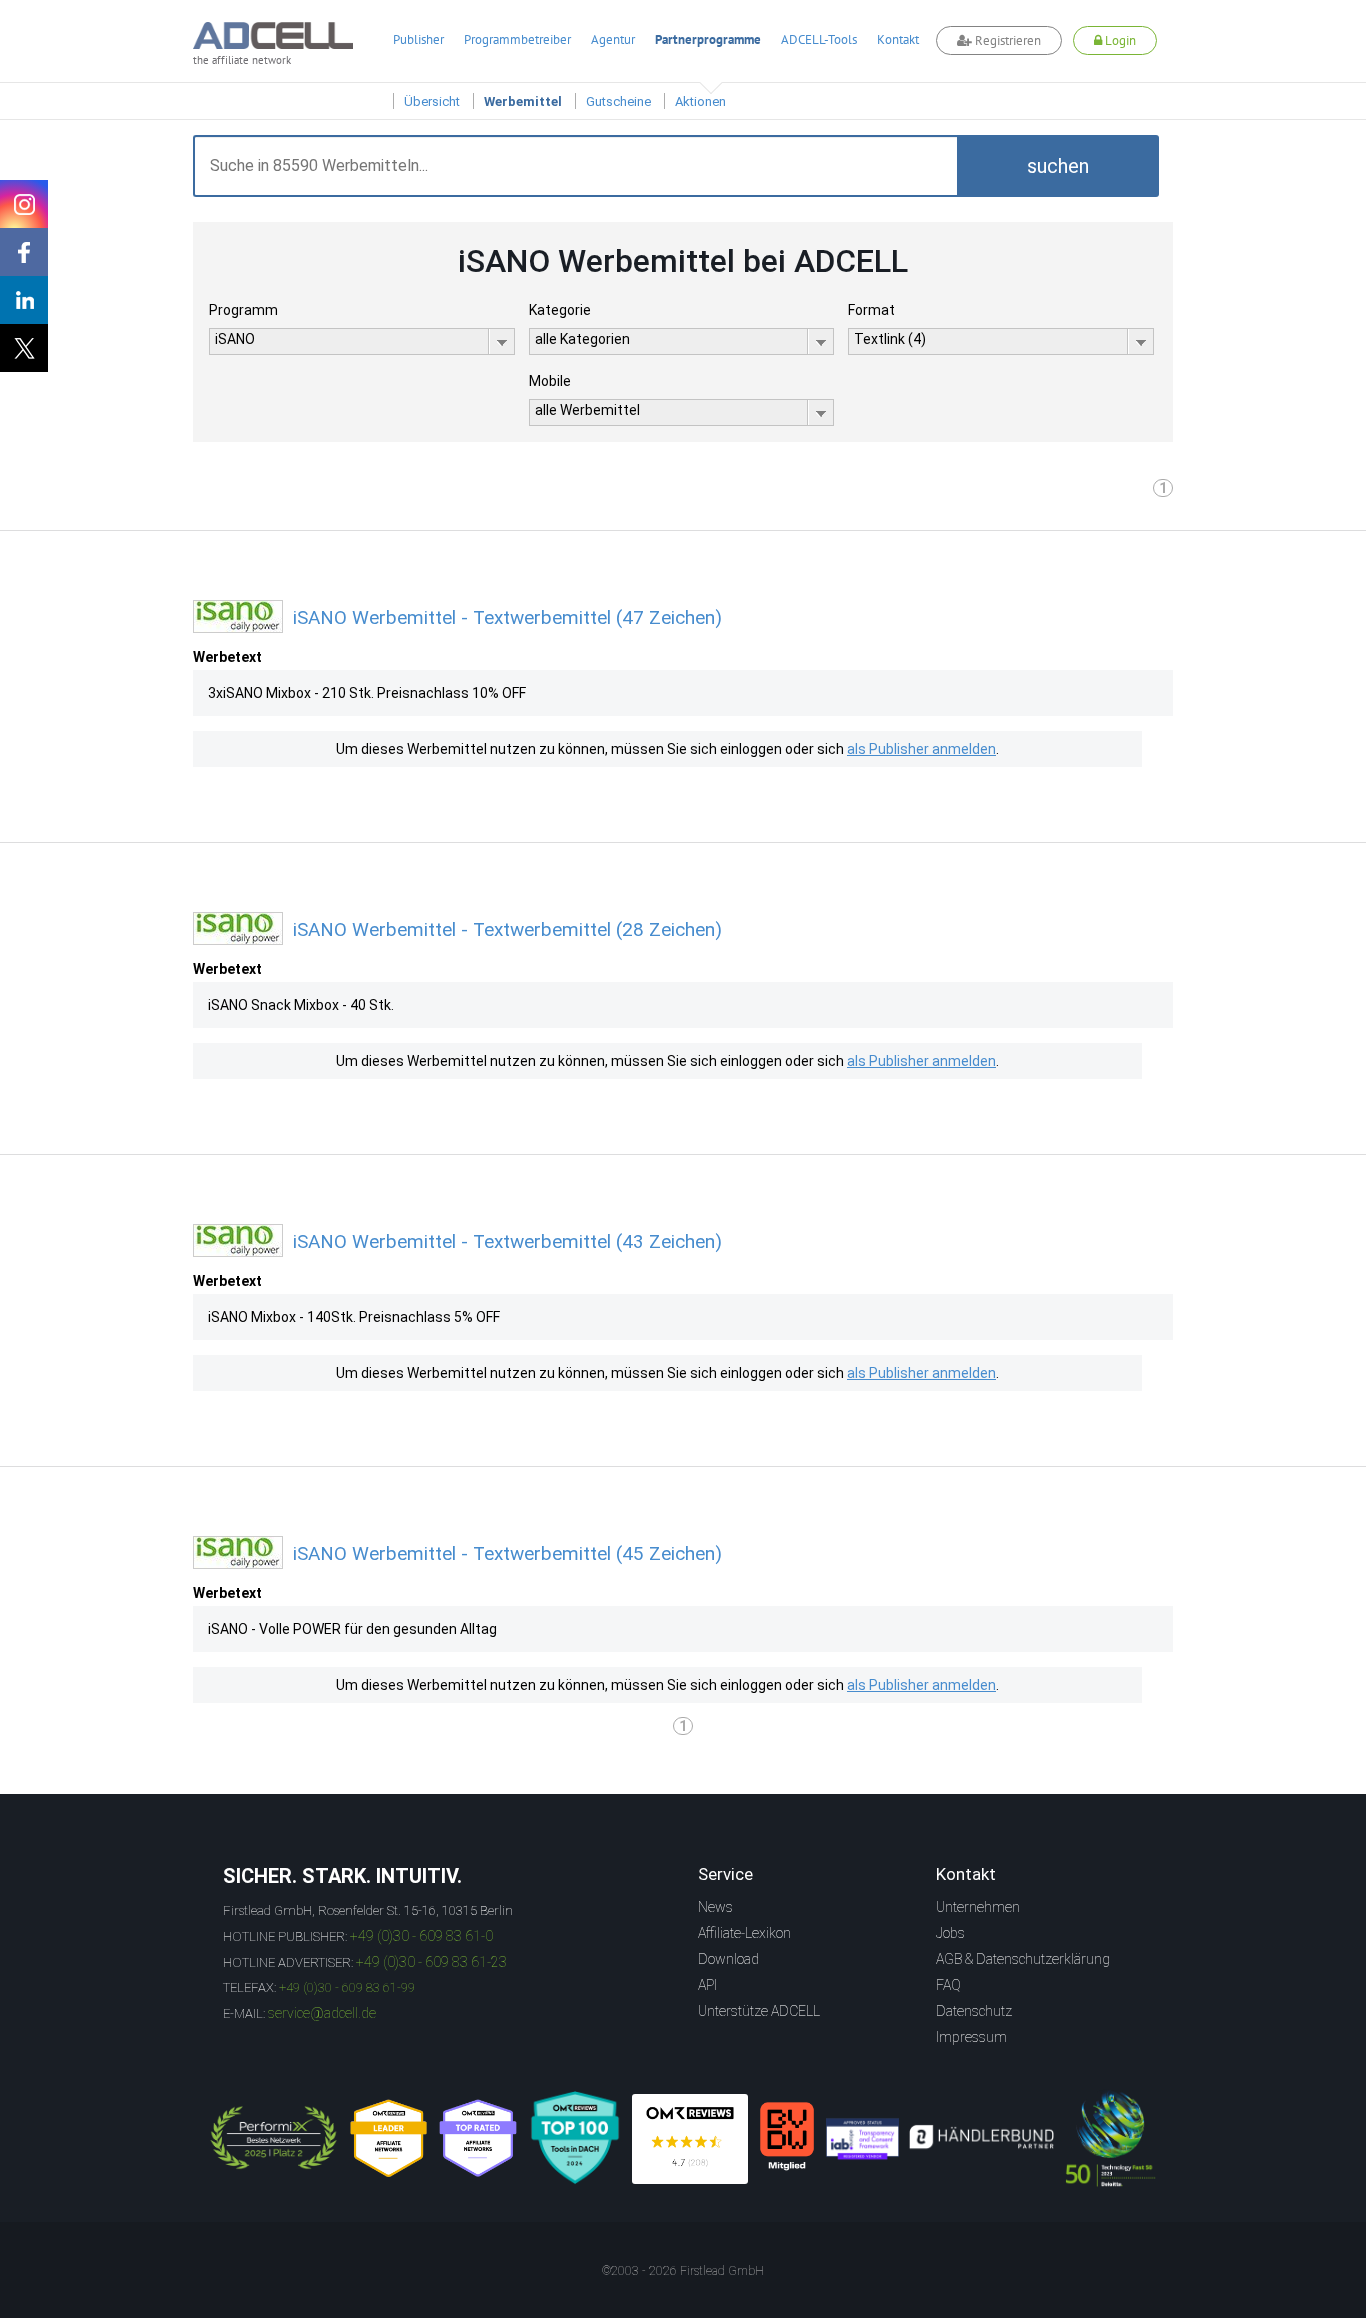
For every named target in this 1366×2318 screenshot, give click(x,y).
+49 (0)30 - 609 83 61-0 (421, 1936)
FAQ (948, 1985)
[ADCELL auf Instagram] (24, 204)
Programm (243, 310)
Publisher (418, 39)
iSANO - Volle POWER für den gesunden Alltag (352, 1629)
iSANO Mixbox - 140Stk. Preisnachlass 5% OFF (354, 1317)
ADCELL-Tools (819, 39)
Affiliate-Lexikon (744, 1933)
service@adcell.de (322, 2013)
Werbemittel (523, 101)
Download (728, 1959)
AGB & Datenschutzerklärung (1023, 1959)
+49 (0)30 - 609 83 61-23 (431, 1962)
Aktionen (700, 101)
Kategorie (560, 310)
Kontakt (898, 39)
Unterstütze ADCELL (759, 2011)
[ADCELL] (690, 2139)
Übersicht (432, 101)
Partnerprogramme (708, 39)
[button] (1058, 166)
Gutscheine (618, 101)
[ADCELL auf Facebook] (24, 252)
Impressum (971, 2037)
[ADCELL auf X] (24, 348)
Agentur (613, 39)
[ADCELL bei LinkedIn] (24, 300)
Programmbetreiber (517, 39)
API (707, 1985)
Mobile (550, 381)
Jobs (950, 1933)
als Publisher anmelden (921, 749)
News (715, 1907)
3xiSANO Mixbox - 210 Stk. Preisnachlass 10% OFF (367, 693)
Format (871, 310)
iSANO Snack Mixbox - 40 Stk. (301, 1005)
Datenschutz (974, 2011)
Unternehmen (978, 1907)
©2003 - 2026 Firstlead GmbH (683, 2271)
